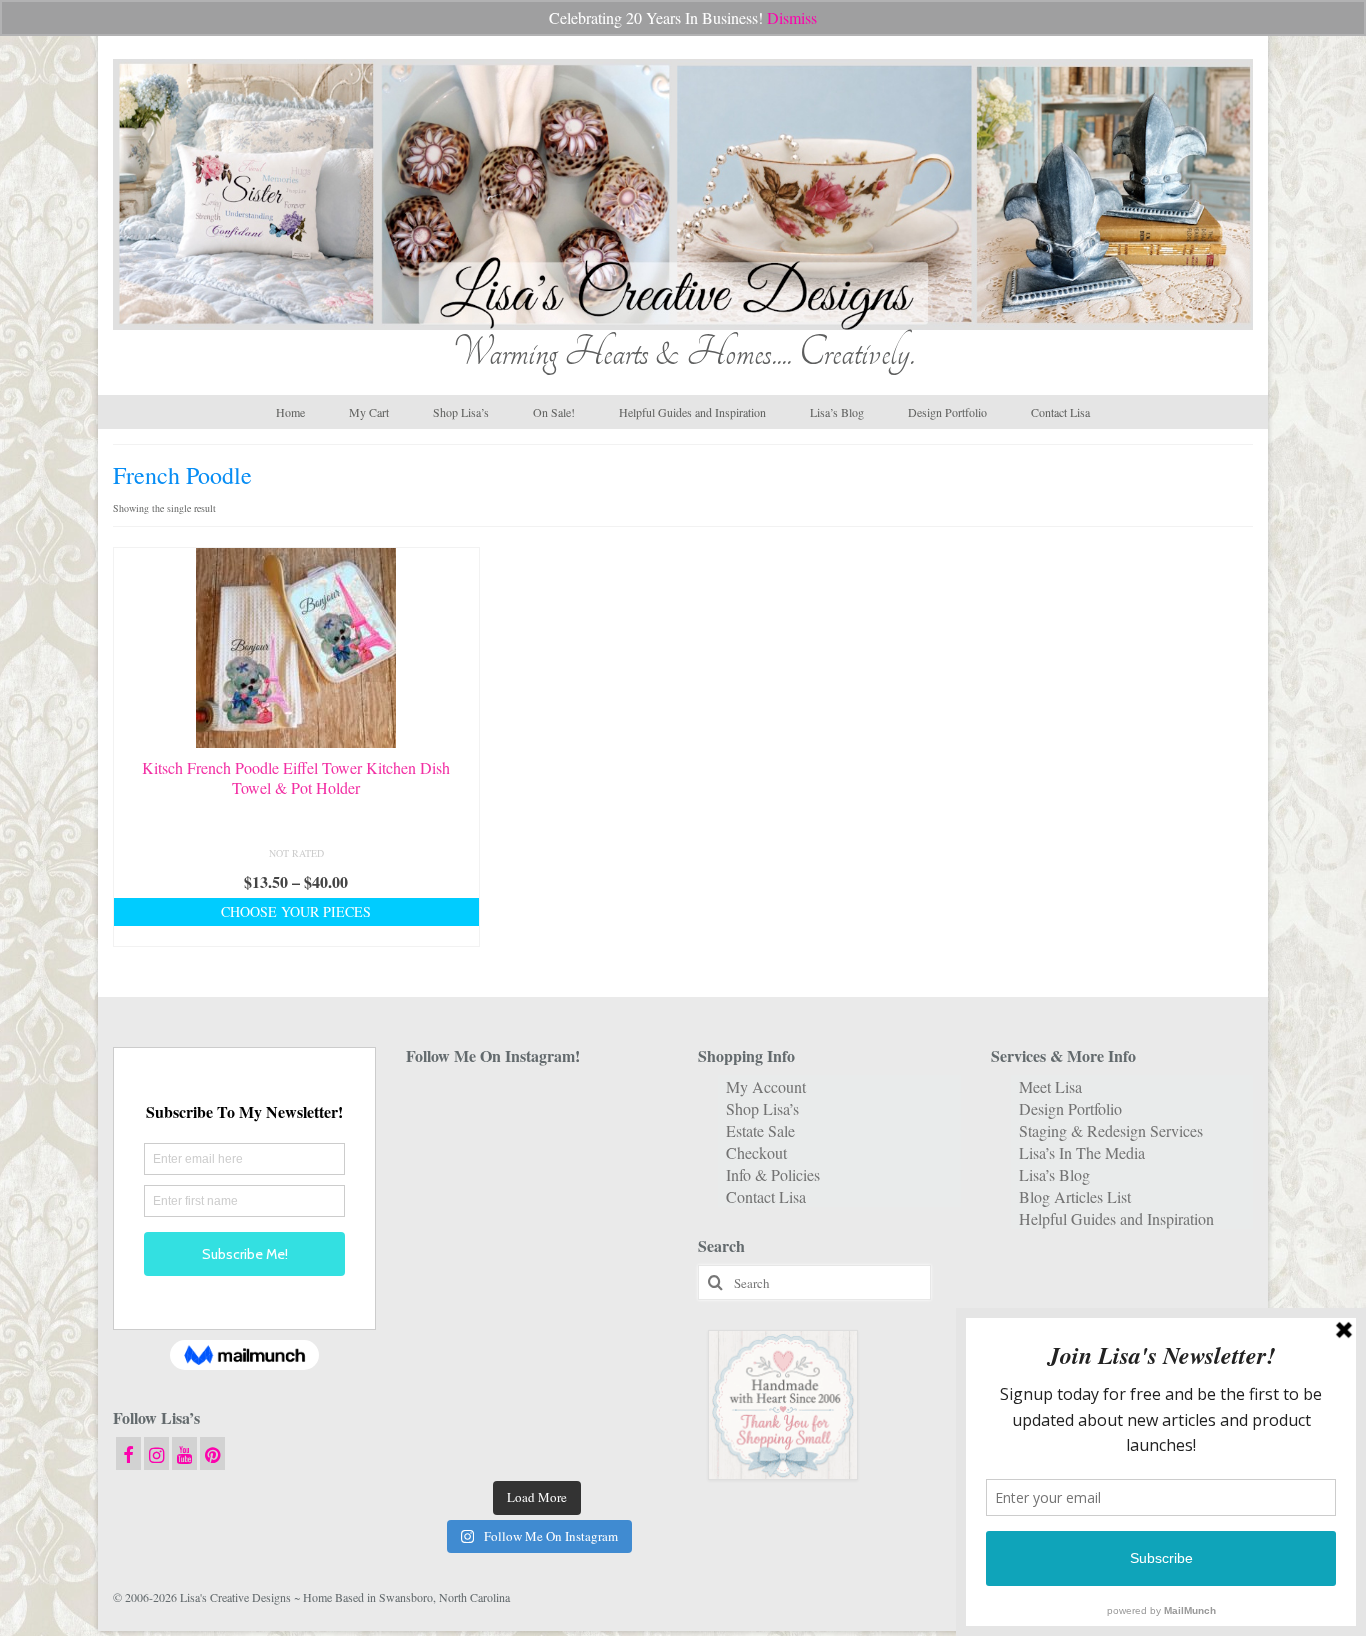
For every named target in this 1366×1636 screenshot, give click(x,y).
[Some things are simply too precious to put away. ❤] (627, 1331)
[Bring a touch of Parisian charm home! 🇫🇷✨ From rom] (446, 1386)
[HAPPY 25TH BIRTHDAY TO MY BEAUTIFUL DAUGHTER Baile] (536, 1109)
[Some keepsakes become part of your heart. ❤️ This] (627, 1165)
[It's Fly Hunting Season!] (627, 1275)
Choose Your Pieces (296, 911)
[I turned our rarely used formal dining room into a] (446, 1275)
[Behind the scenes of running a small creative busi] (446, 1109)
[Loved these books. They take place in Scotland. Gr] (536, 1165)
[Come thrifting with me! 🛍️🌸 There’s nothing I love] (627, 1109)
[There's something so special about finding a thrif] (536, 1331)
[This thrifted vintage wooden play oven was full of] (627, 1386)
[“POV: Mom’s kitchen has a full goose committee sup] (446, 1441)
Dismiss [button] (792, 17)
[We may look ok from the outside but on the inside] (446, 1165)
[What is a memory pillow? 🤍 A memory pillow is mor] (446, 1331)
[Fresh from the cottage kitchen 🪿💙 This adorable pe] (536, 1441)
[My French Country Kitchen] (446, 1220)
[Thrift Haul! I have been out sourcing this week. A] (536, 1386)
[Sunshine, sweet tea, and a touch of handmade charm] (627, 1220)
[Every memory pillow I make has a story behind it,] (536, 1220)
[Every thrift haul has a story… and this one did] (536, 1275)
